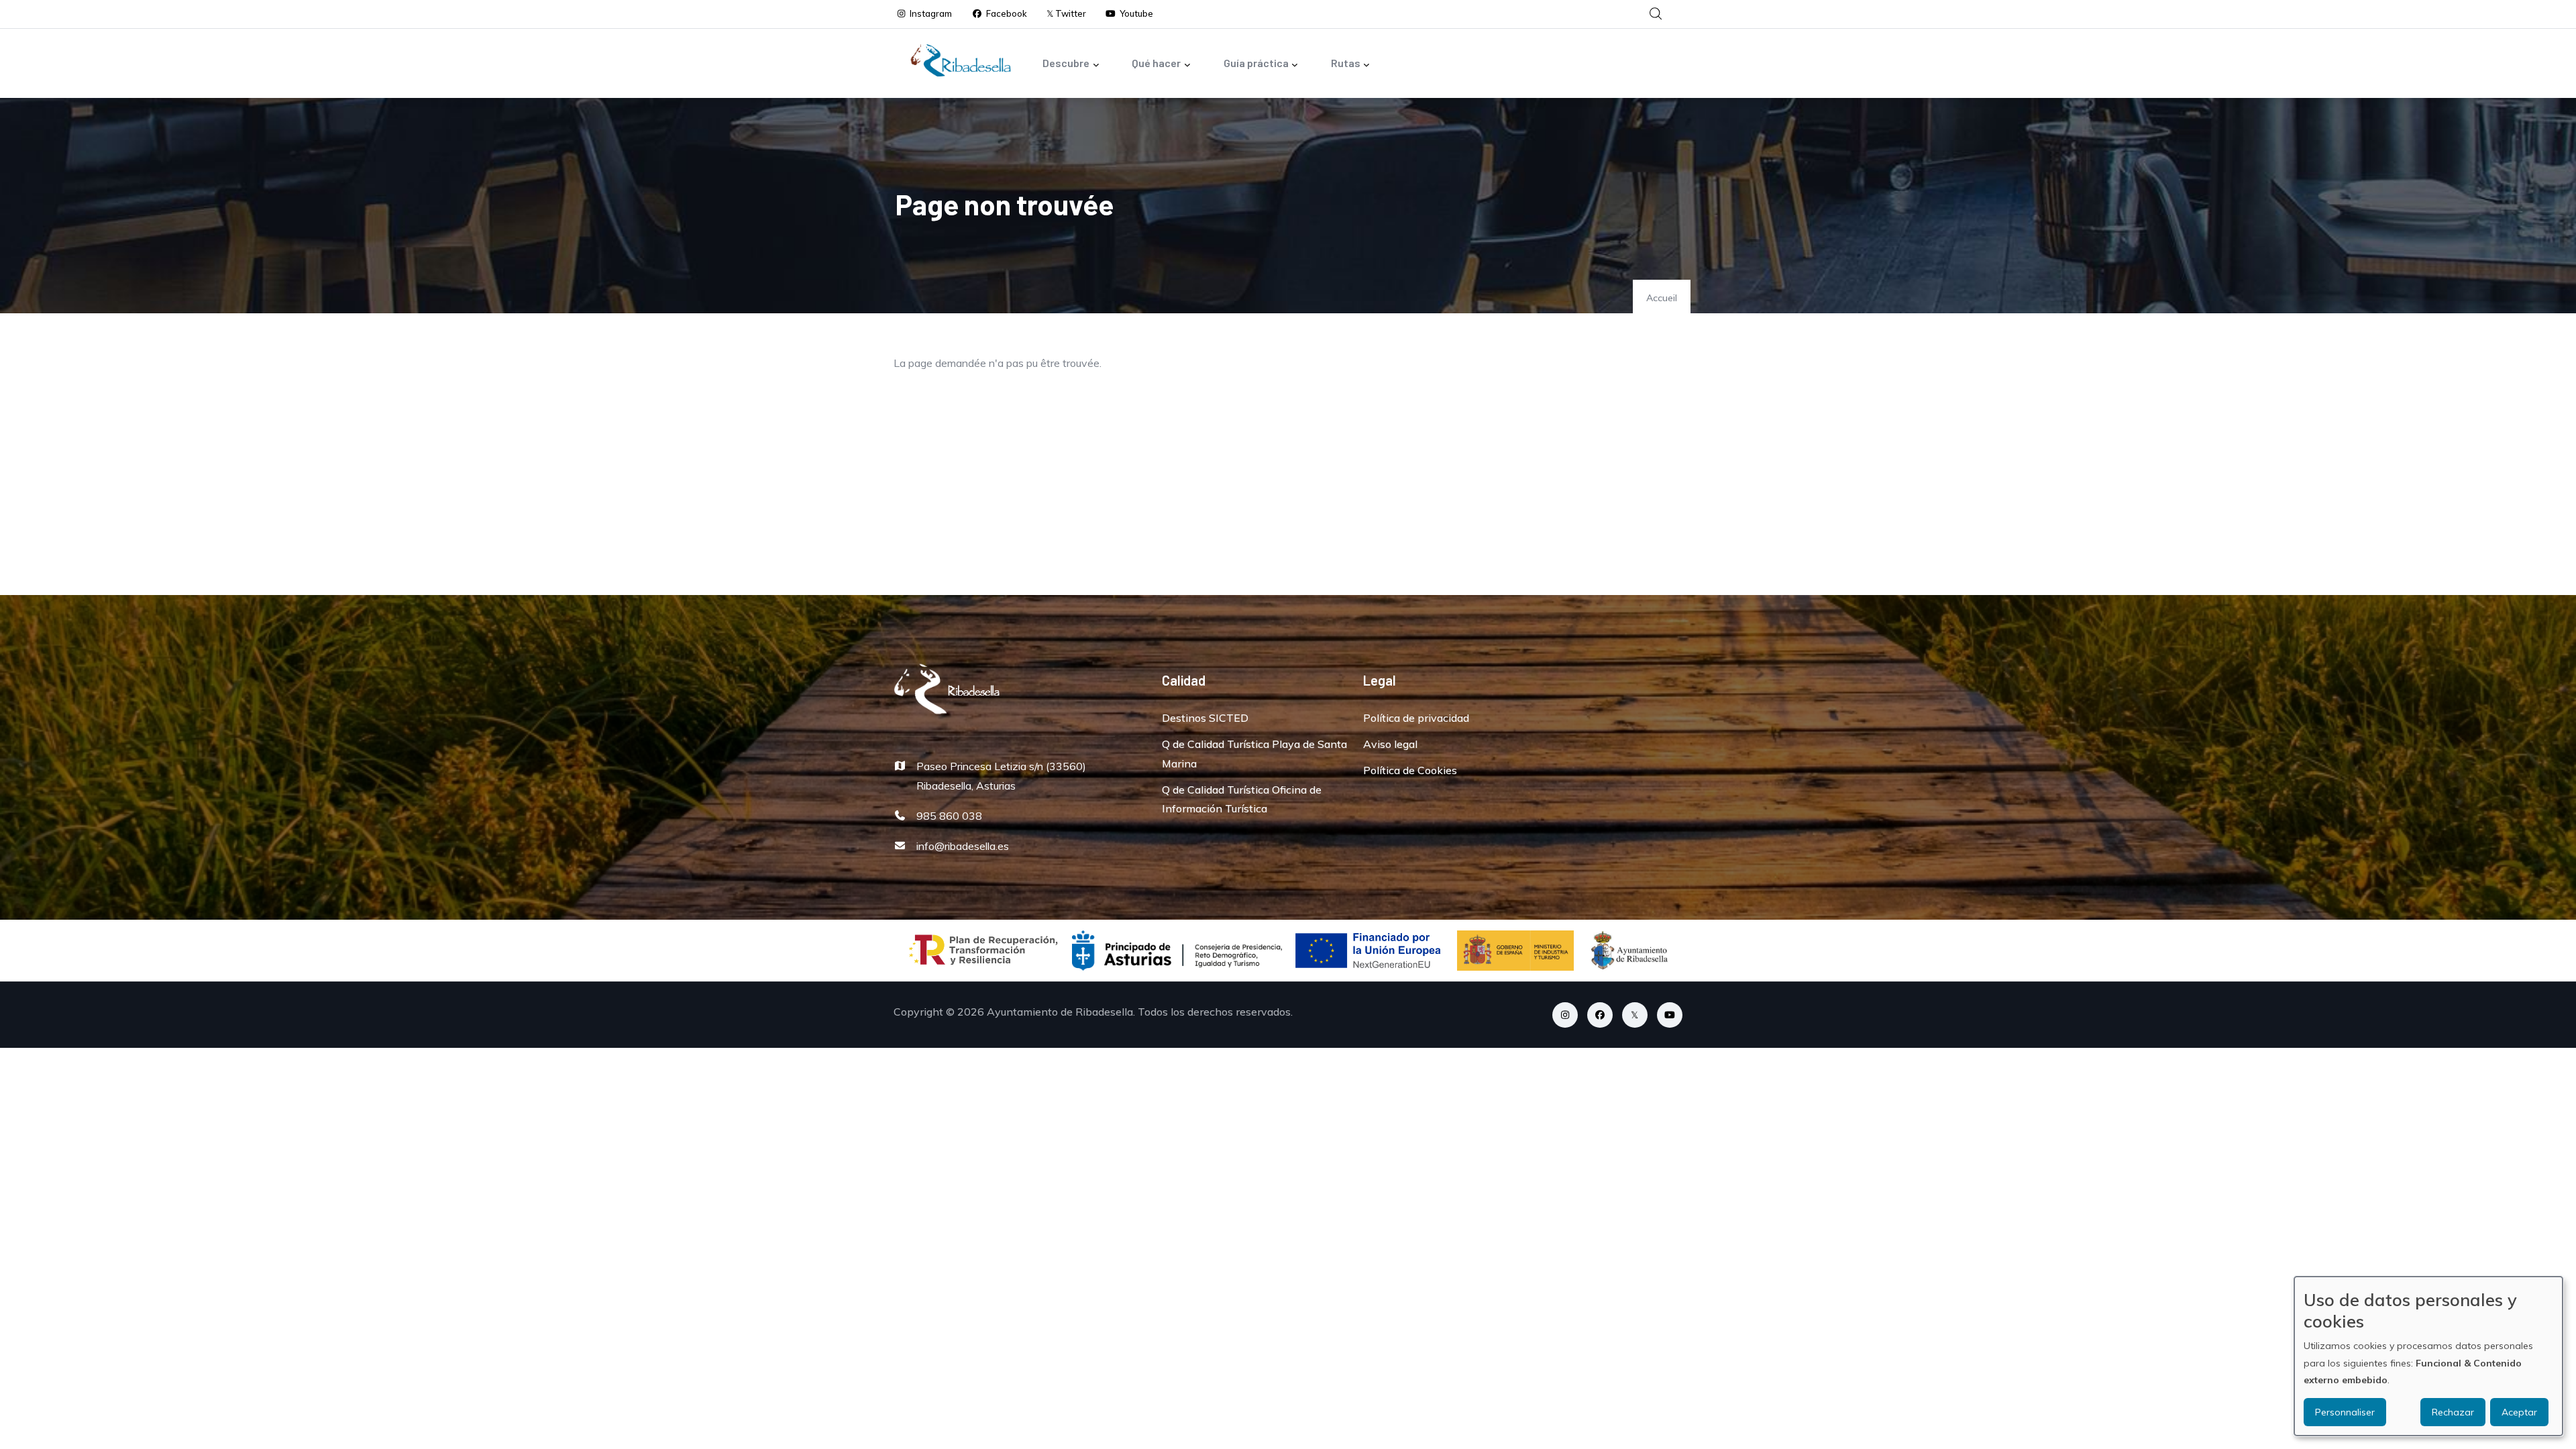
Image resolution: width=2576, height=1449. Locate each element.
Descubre (1066, 63)
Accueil (1662, 298)
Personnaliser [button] (2345, 1412)
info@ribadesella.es (963, 846)
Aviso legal (1390, 744)
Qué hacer (1156, 63)
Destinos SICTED (1205, 718)
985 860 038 (949, 816)
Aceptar (2519, 1412)
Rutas (1346, 63)
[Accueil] (961, 60)
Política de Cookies (1410, 770)
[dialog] (2428, 1356)
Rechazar (2453, 1412)
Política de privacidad (1416, 718)
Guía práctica (1256, 63)
